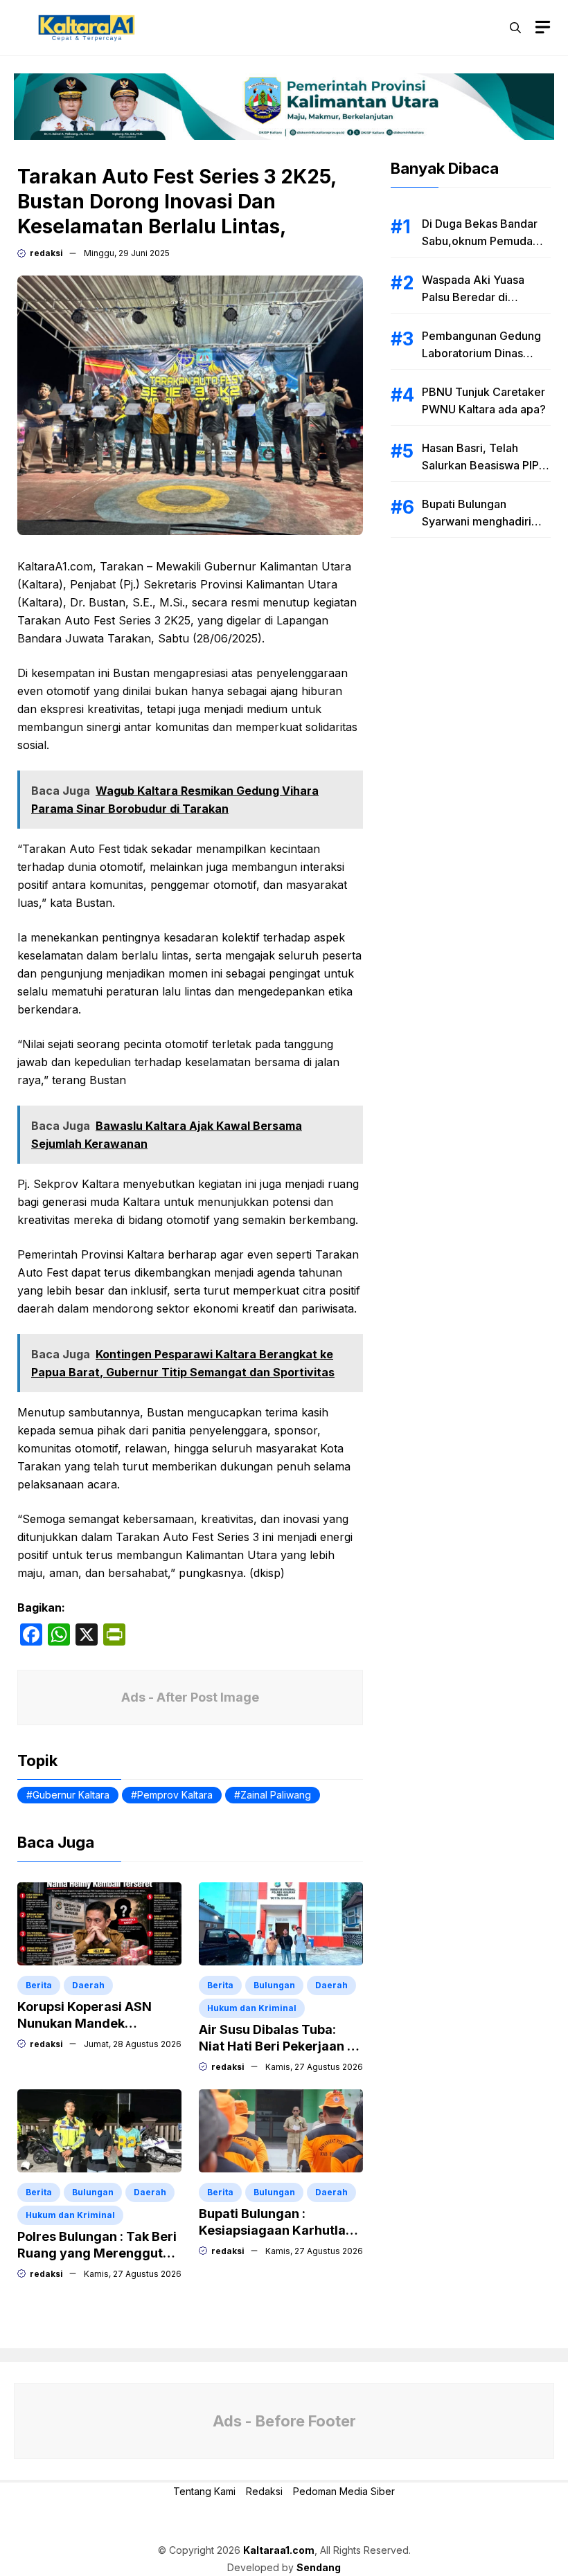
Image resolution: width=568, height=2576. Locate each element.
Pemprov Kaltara (175, 1795)
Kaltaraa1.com (279, 2550)
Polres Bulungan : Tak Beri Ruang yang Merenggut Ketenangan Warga (97, 2253)
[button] (515, 28)
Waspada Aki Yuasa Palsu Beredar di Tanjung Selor (473, 297)
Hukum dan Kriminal (252, 2008)
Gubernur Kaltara (71, 1795)
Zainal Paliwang (276, 1795)
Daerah (88, 1985)
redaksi (46, 253)
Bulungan (274, 1985)
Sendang (319, 2567)
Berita (39, 1985)
